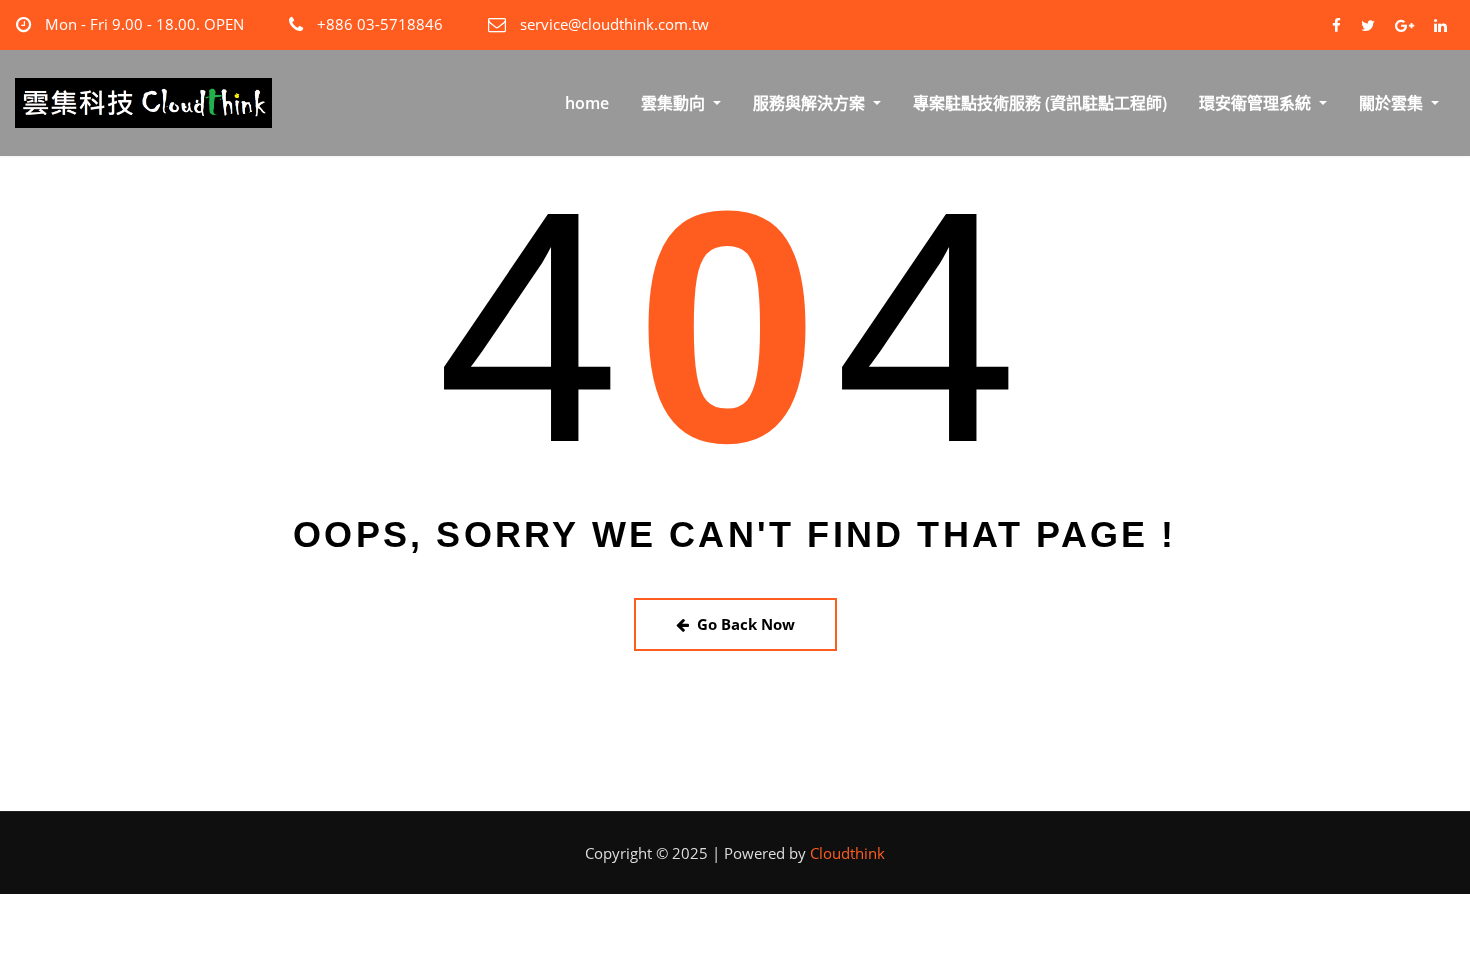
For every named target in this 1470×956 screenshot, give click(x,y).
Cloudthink (847, 853)
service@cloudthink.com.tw (614, 24)
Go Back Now (746, 624)
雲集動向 (675, 103)
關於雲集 (1393, 103)
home (587, 103)
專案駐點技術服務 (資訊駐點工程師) (1040, 103)
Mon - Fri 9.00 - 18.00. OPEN (144, 24)
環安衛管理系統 (1257, 103)
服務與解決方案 (811, 103)
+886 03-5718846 (380, 24)
